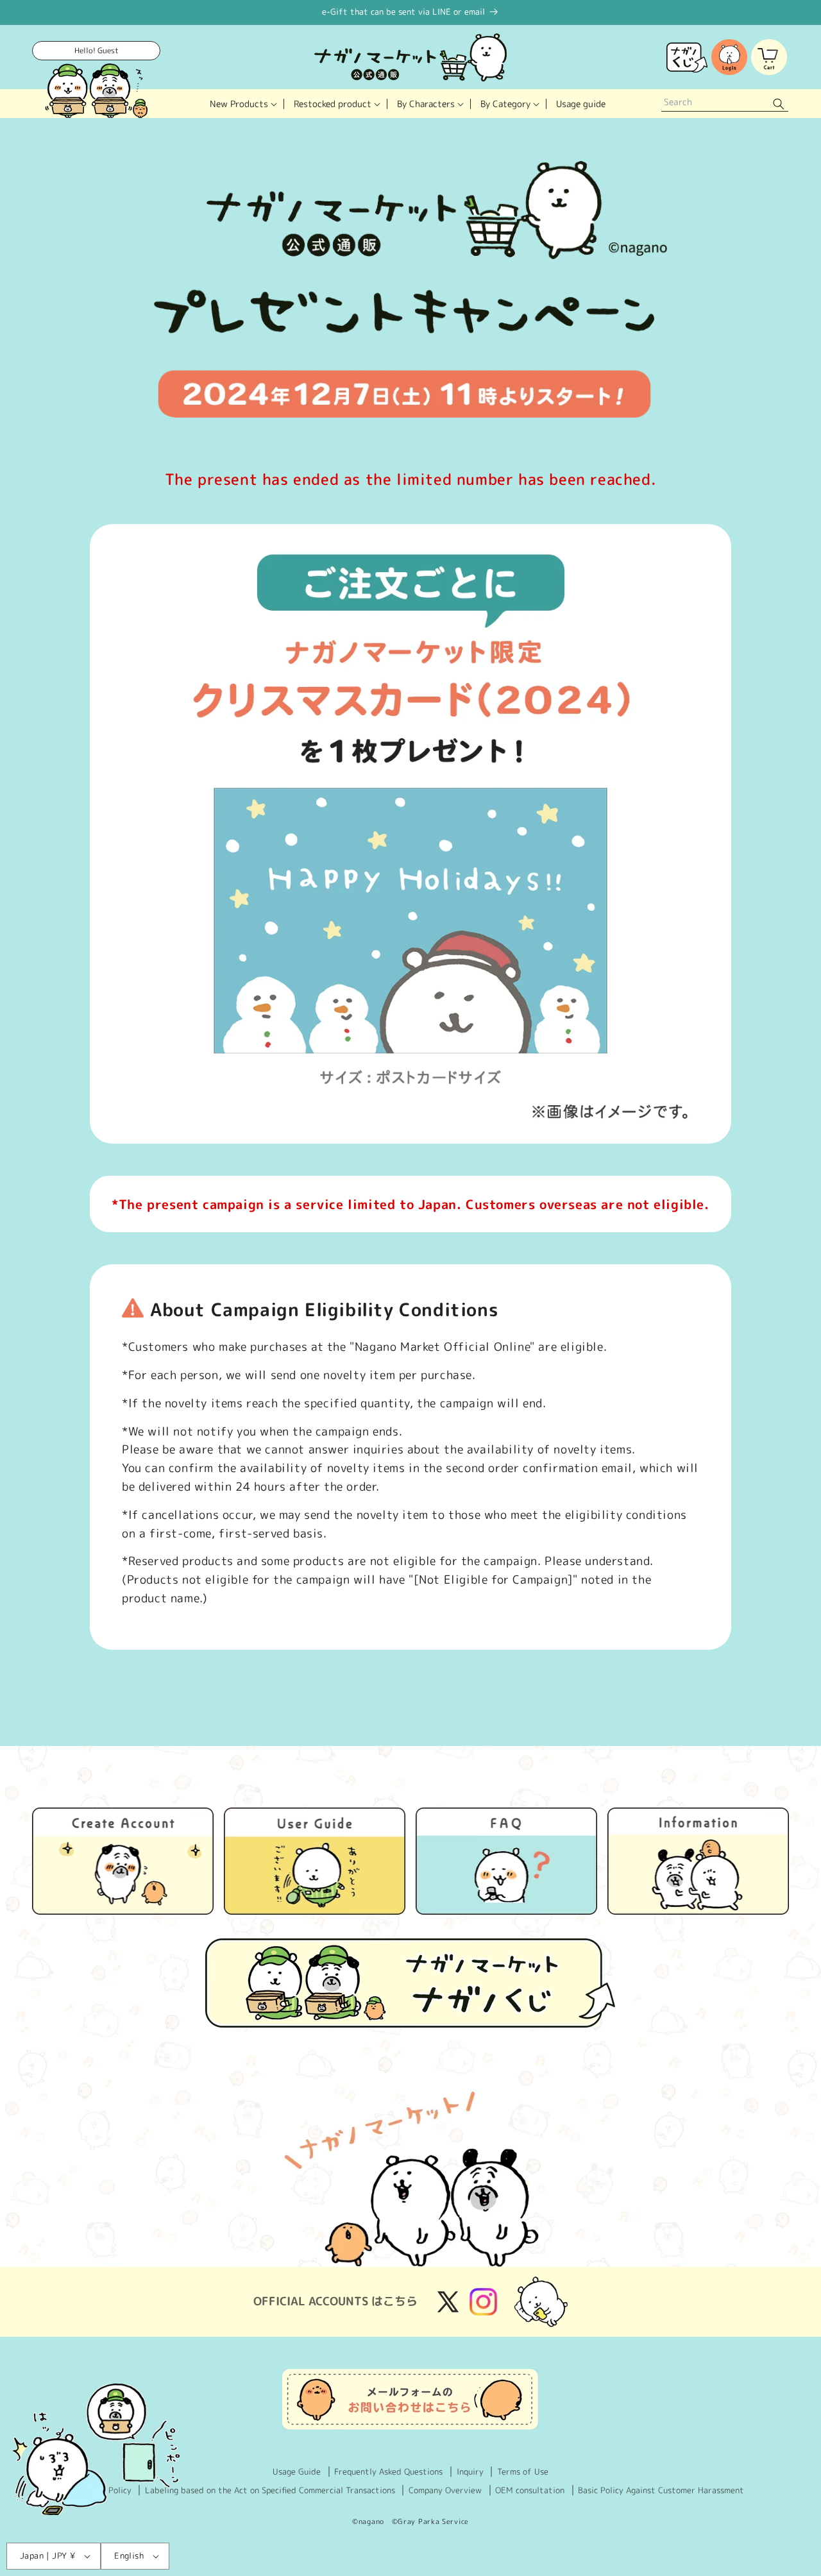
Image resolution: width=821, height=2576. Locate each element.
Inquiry (470, 2471)
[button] (242, 104)
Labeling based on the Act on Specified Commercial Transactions (270, 2490)
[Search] (779, 104)
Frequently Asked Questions (388, 2471)
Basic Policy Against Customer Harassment (661, 2490)
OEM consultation (530, 2490)
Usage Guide (297, 2471)
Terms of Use (523, 2471)
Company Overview (445, 2490)
